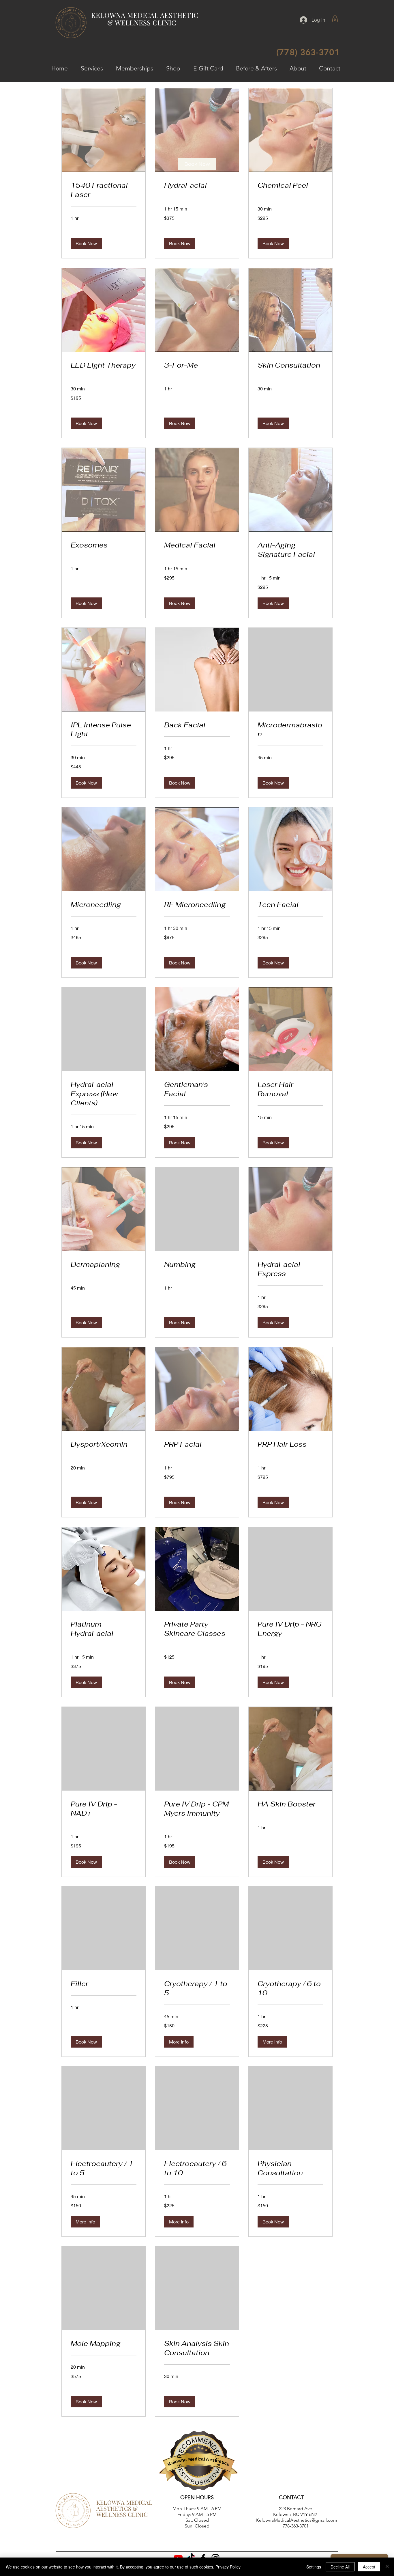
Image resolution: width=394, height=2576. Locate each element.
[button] (335, 19)
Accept (369, 2567)
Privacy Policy (228, 2567)
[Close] (387, 2567)
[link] (197, 164)
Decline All (340, 2567)
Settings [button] (314, 2567)
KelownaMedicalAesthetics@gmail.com (297, 2520)
